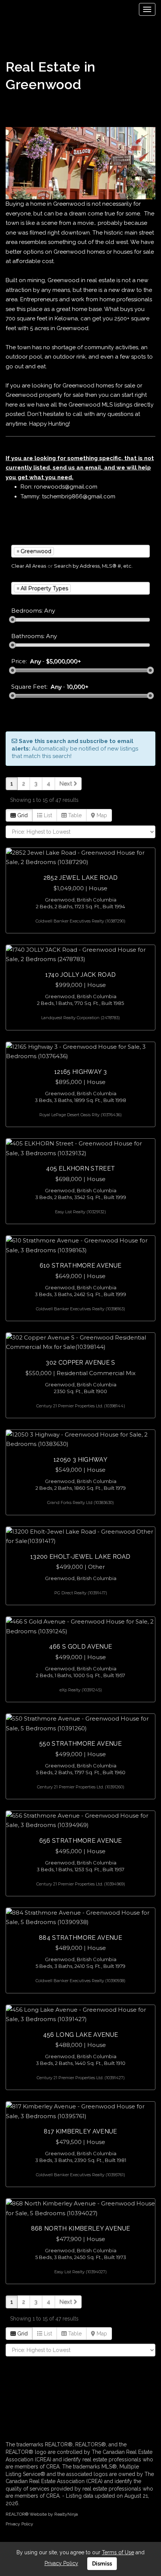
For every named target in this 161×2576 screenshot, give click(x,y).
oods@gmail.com (74, 487)
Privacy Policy (19, 2524)
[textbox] (67, 551)
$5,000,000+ (63, 661)
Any (35, 661)
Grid (22, 815)
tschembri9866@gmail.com (79, 496)
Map (101, 815)
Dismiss (102, 2564)
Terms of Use (118, 2552)
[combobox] (80, 551)
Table (74, 815)
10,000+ (78, 687)
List (47, 815)
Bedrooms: (27, 611)
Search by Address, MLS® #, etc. (93, 566)
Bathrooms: (28, 636)
